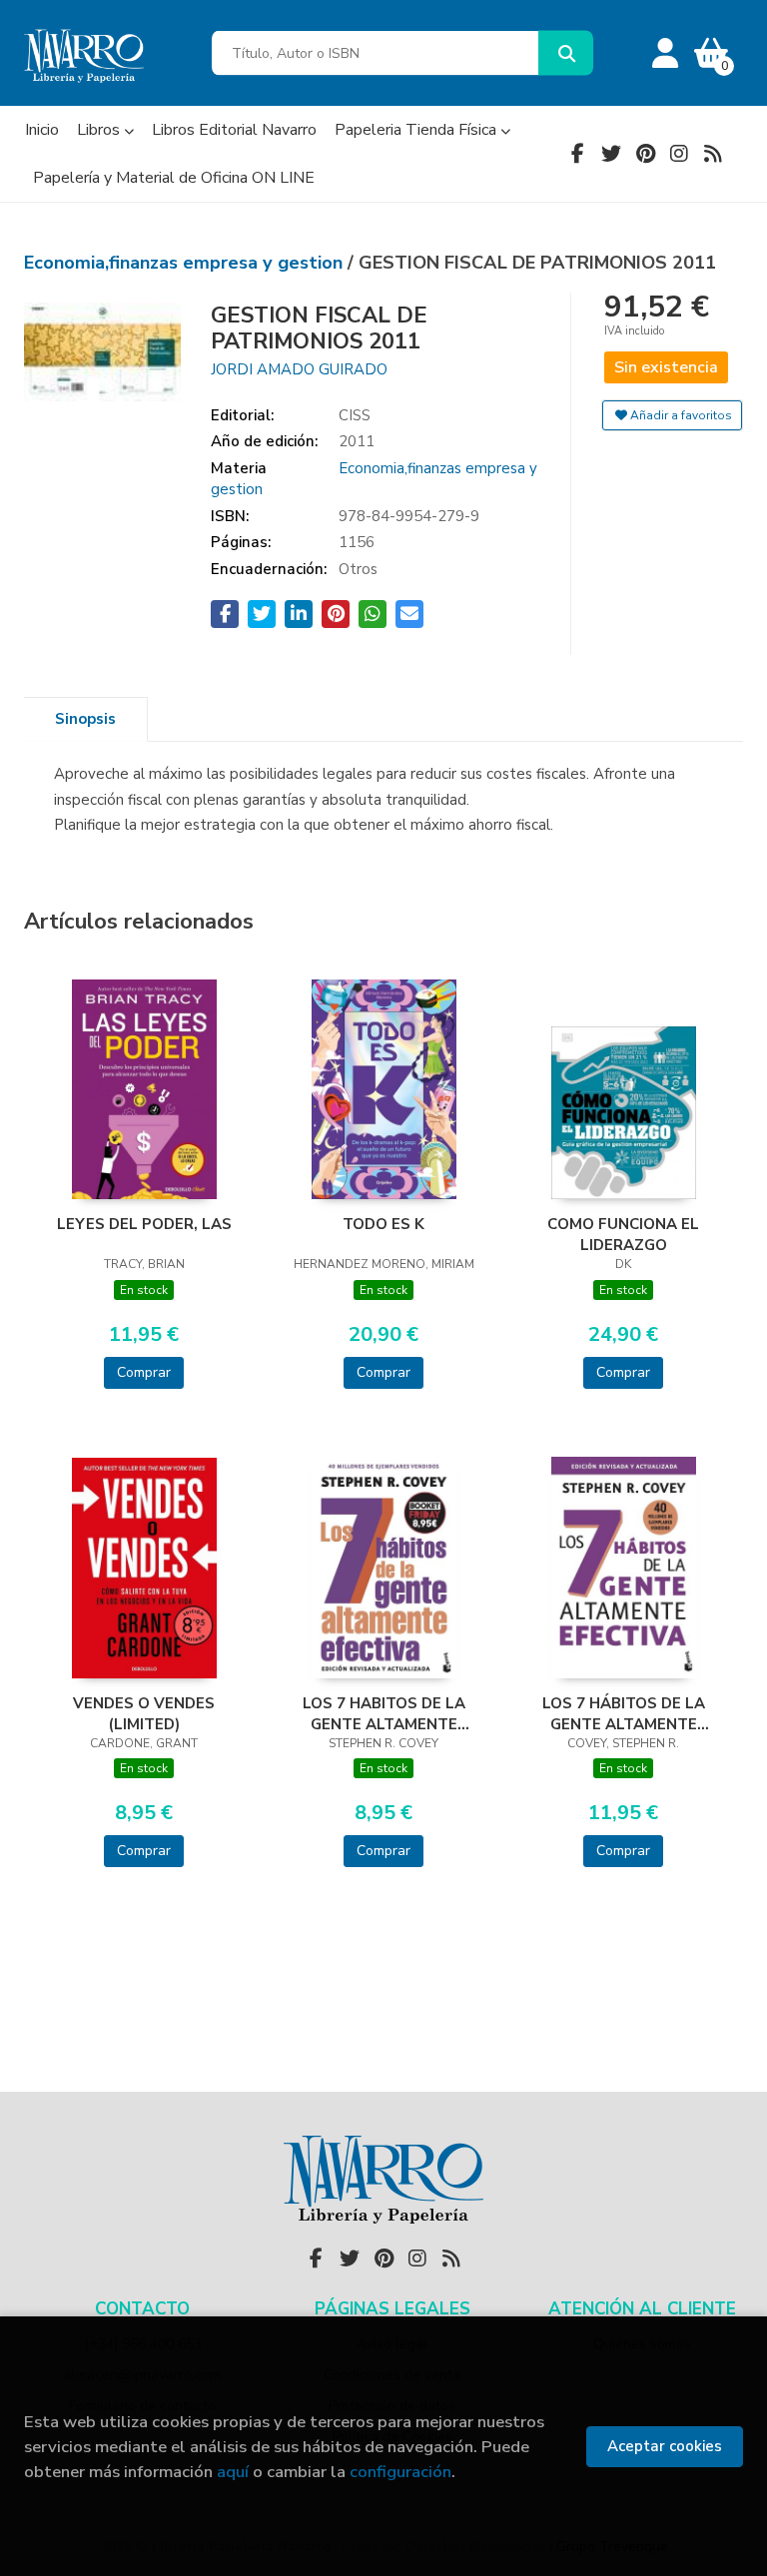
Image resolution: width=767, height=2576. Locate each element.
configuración (400, 2472)
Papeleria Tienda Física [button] (417, 130)
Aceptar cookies (665, 2446)
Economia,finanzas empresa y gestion (186, 263)
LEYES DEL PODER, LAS (144, 1224)
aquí (233, 2472)
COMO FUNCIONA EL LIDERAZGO (623, 1234)
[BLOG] (713, 154)
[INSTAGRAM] (679, 154)
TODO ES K (383, 1224)
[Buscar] (566, 53)
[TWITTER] (611, 154)
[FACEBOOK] (577, 154)
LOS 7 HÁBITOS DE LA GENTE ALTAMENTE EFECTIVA (624, 1713)
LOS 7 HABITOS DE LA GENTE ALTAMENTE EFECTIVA (384, 1713)
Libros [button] (100, 130)
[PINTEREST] (645, 154)
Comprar (144, 1372)
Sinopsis (85, 719)
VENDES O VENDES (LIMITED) (144, 1713)
